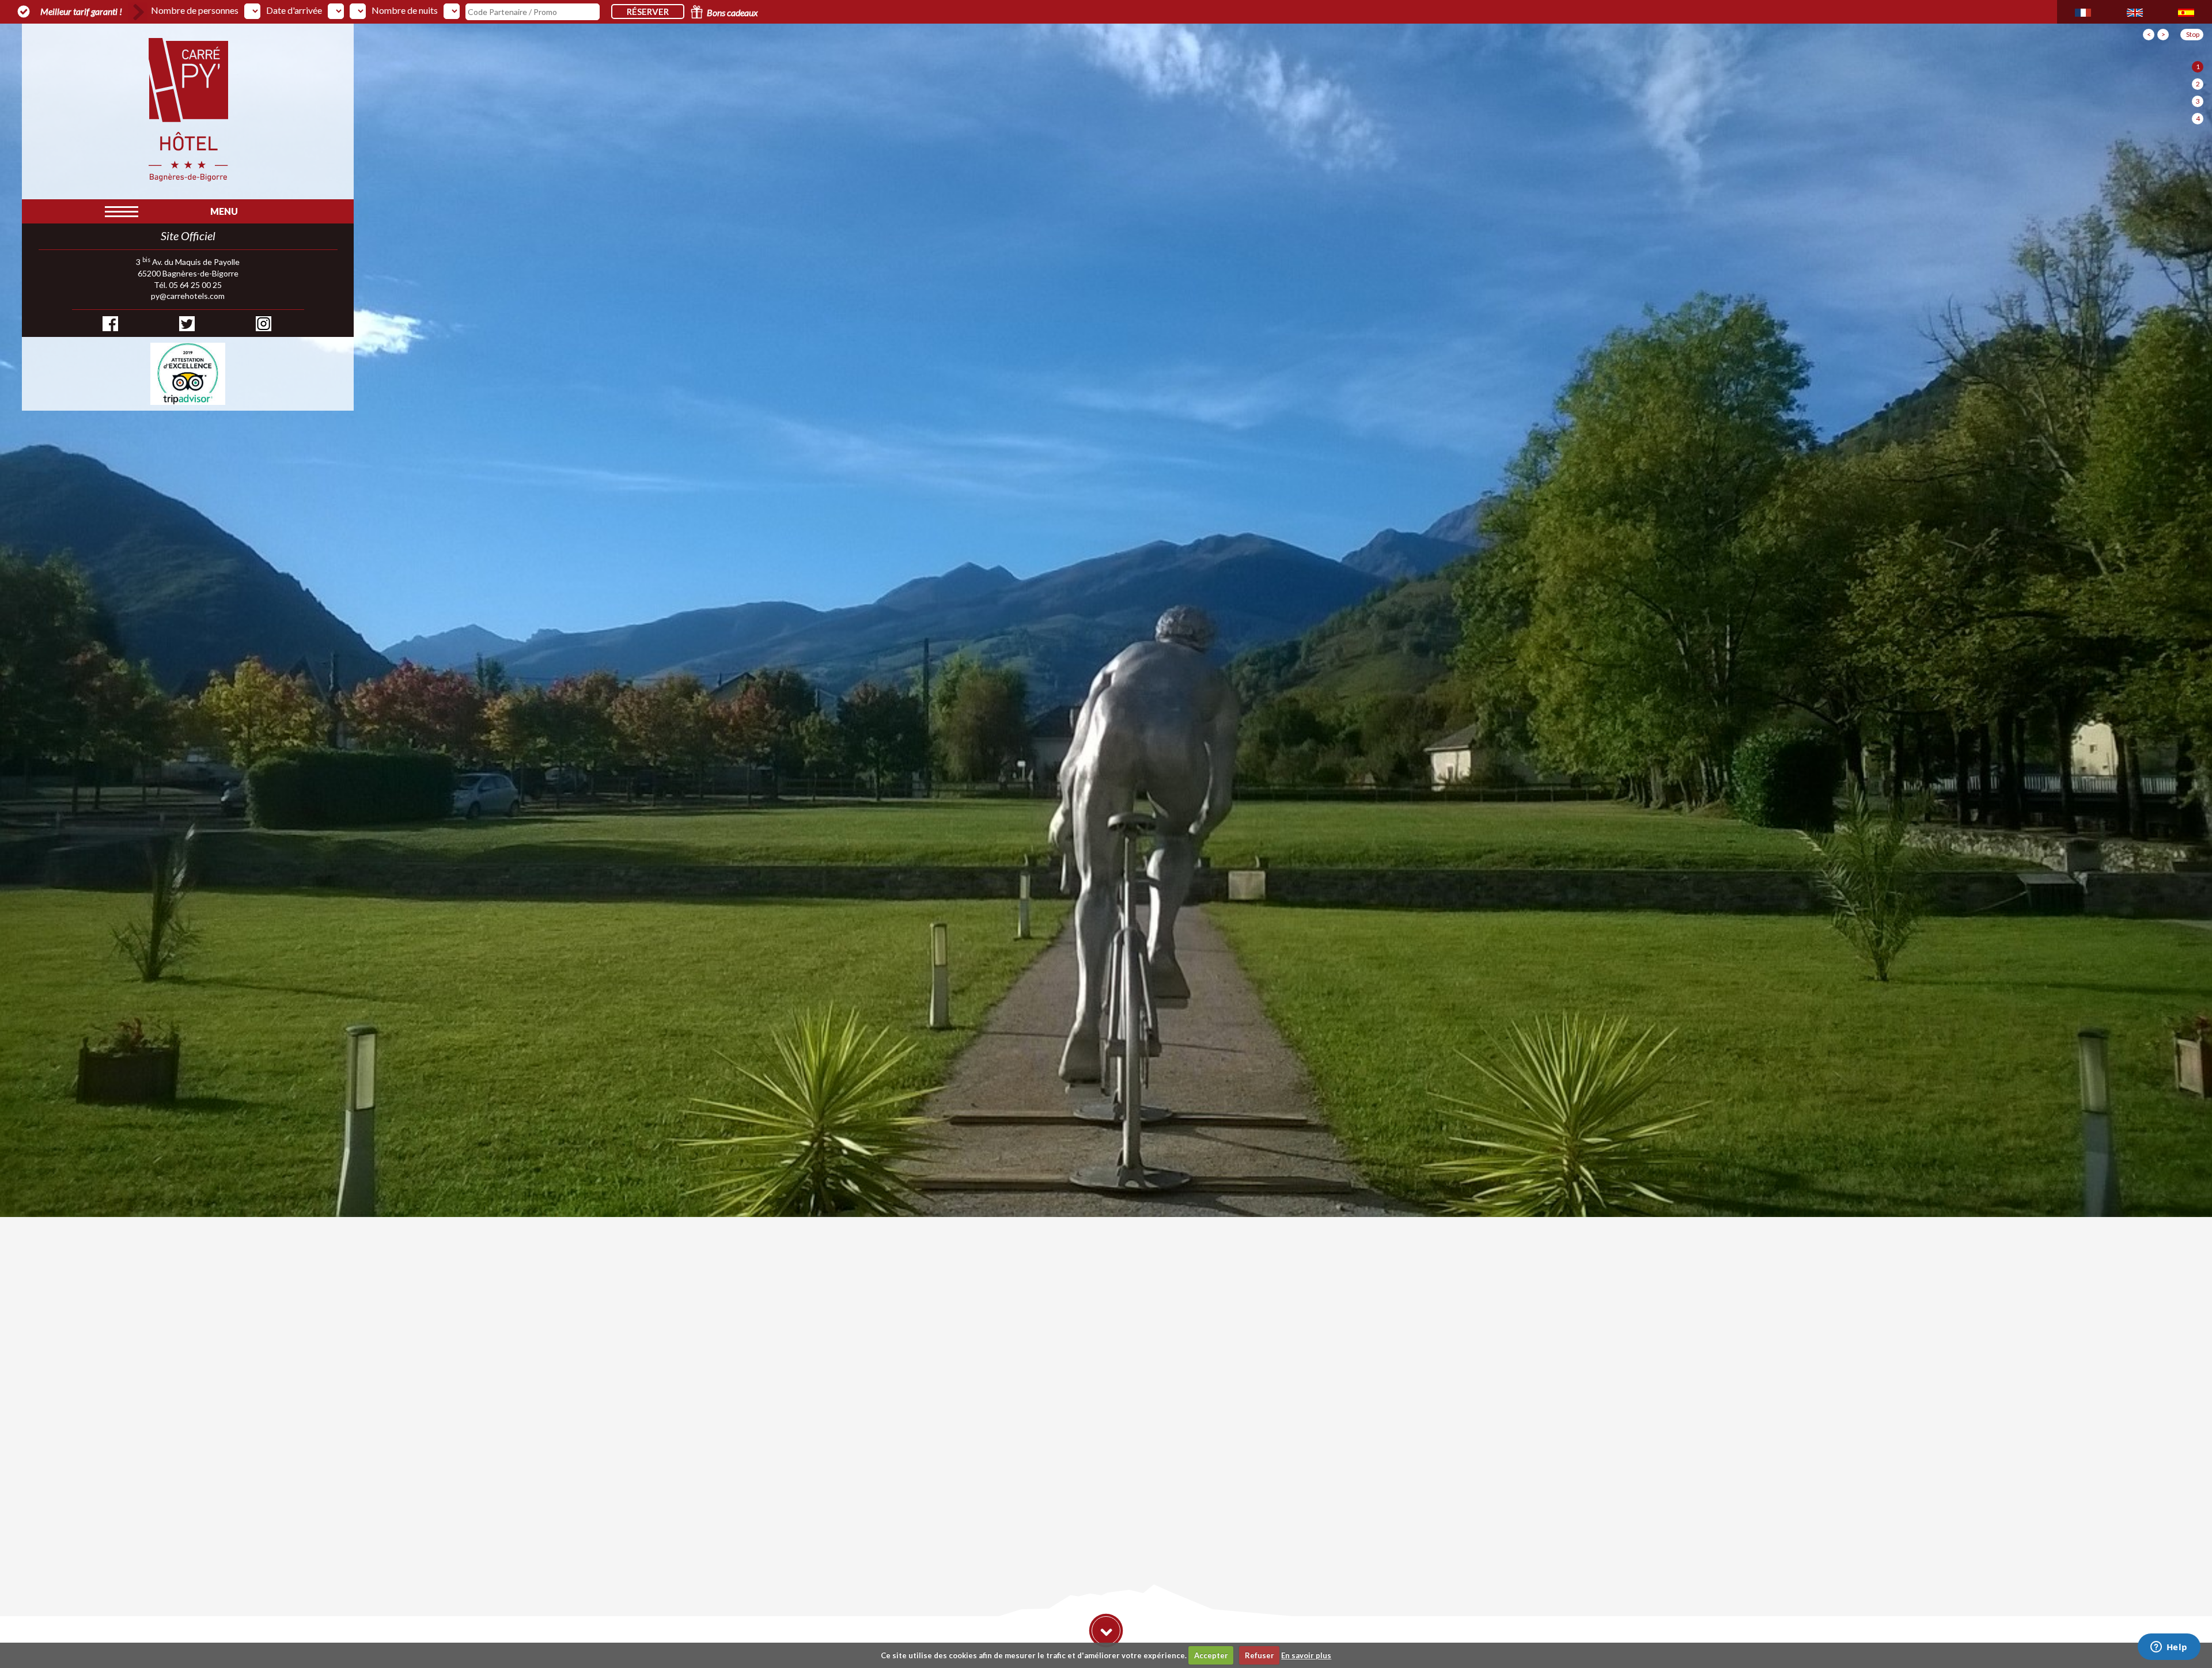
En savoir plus (1306, 1655)
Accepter (1211, 1655)
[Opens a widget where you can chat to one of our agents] (2169, 1648)
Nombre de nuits (405, 10)
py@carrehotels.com (188, 296)
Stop (2193, 34)
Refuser (1260, 1655)
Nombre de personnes (195, 10)
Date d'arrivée (294, 10)
